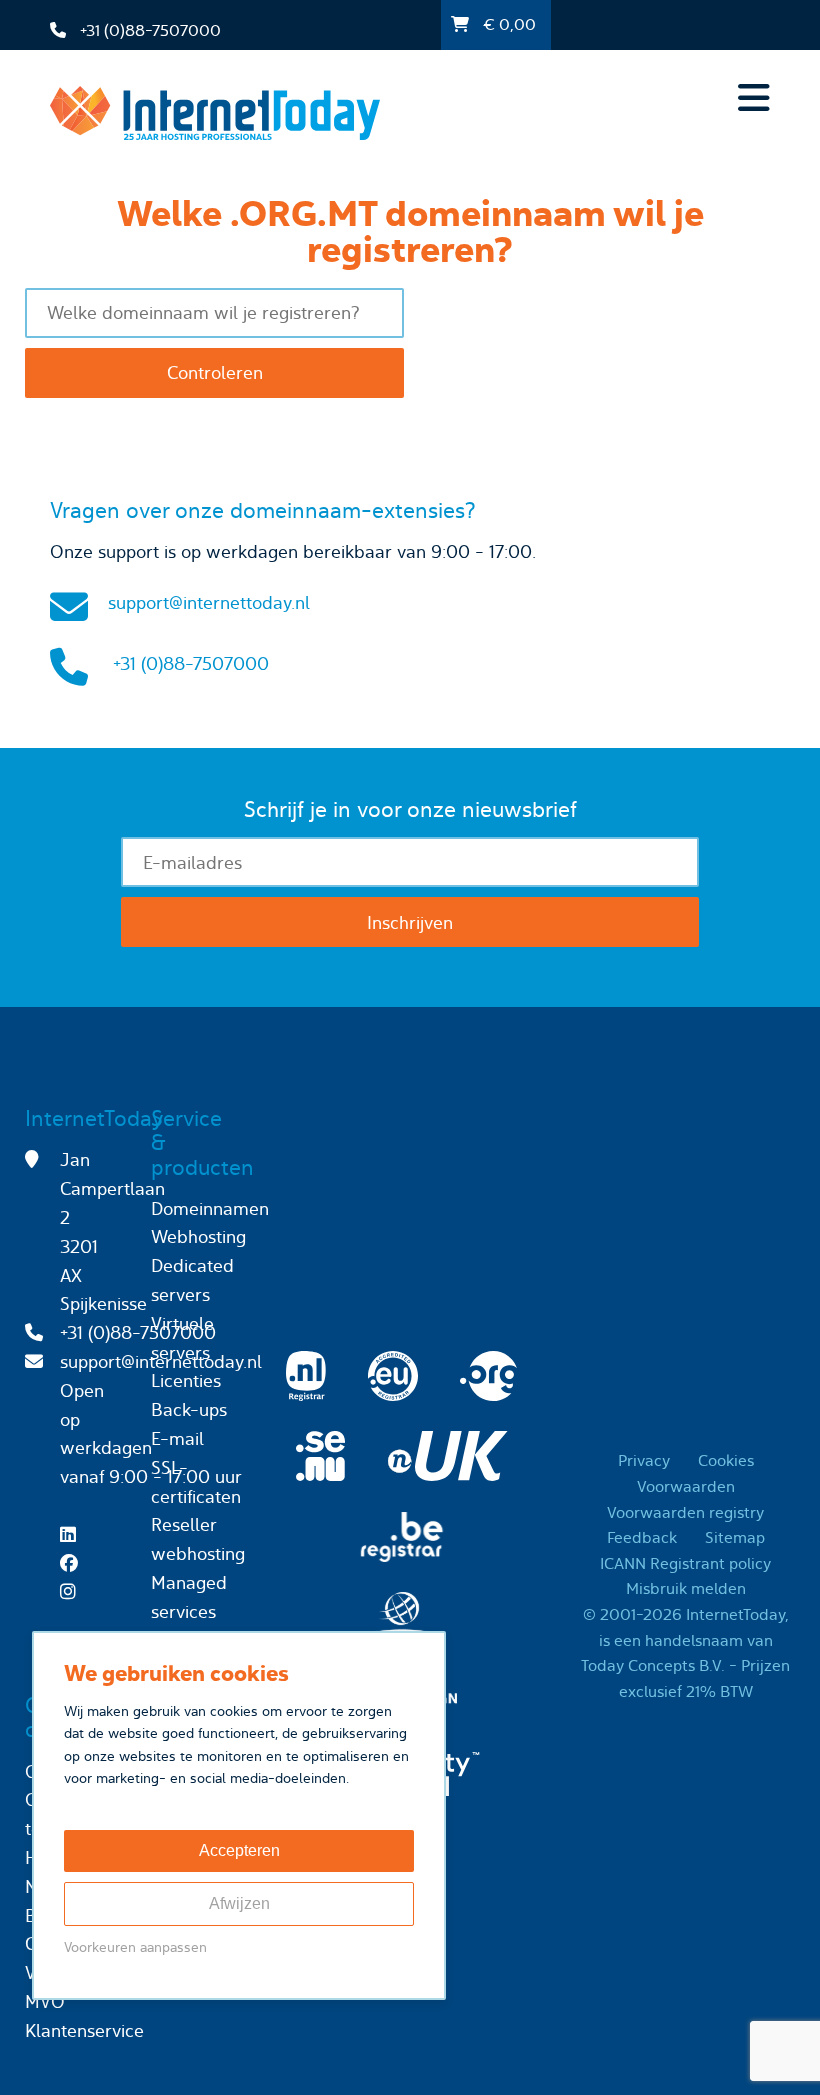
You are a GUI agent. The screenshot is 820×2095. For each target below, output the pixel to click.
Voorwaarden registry (685, 1512)
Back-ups (189, 1409)
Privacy (644, 1460)
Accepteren (239, 1850)
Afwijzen (239, 1903)
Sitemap (735, 1537)
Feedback (642, 1537)
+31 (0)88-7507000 (191, 663)
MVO (45, 2001)
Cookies (726, 1460)
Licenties (186, 1380)
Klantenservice (84, 2030)
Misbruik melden (686, 1588)
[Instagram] (73, 1591)
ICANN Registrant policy (685, 1563)
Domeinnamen (210, 1208)
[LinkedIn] (73, 1534)
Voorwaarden (686, 1486)
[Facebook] (74, 1563)
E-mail (177, 1438)
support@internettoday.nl (209, 602)
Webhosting (198, 1236)
